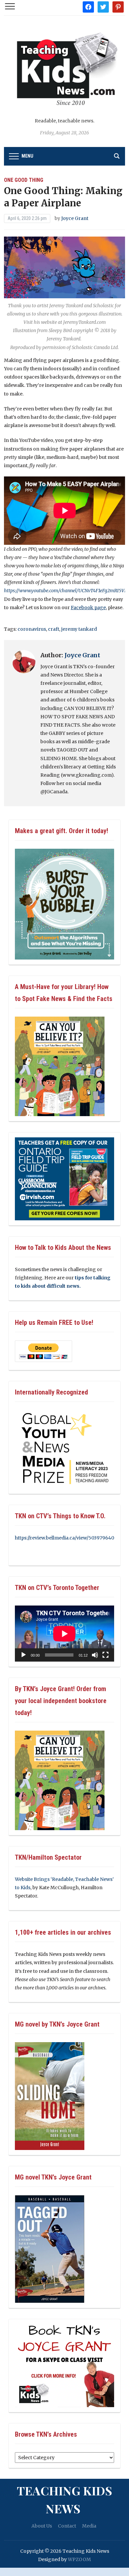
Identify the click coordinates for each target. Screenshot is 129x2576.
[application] (64, 1634)
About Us (42, 2526)
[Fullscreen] (106, 1655)
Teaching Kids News (64, 2499)
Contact (67, 2526)
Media (89, 2526)
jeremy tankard (79, 629)
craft (54, 629)
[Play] (23, 1655)
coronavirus (32, 629)
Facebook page (88, 608)
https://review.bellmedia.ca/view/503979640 (64, 1538)
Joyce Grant (75, 218)
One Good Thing (24, 180)
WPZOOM (79, 2559)
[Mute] (95, 1655)
